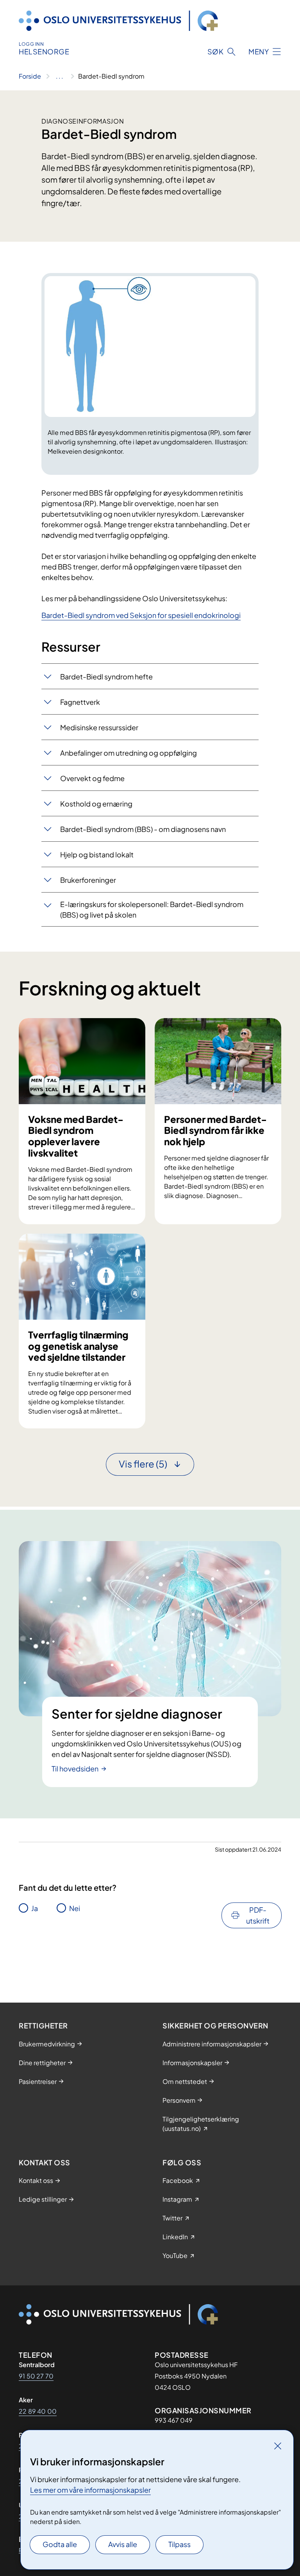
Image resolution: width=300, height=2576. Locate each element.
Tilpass (179, 2544)
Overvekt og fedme (92, 778)
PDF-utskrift (258, 1915)
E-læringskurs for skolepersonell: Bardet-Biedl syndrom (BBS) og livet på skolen (152, 909)
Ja (35, 1908)
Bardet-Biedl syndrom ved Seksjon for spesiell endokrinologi (141, 615)
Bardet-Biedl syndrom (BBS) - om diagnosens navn (143, 829)
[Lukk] (278, 2446)
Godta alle (60, 2544)
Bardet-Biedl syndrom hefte (106, 676)
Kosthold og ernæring (96, 804)
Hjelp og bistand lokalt (97, 854)
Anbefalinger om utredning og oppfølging (129, 753)
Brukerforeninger (88, 880)
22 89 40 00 (38, 2411)
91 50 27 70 (36, 2376)
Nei (75, 1908)
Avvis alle (123, 2544)
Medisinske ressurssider (99, 727)
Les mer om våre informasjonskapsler (90, 2490)
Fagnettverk (81, 702)
